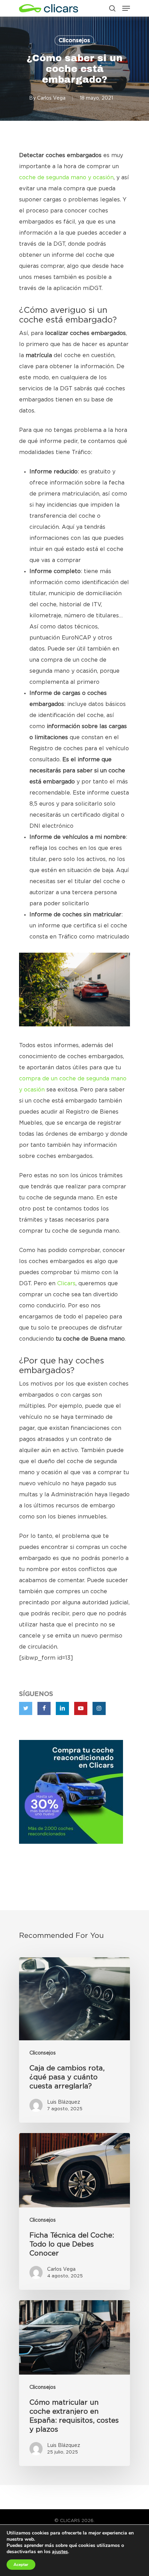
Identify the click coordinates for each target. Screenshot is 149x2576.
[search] (112, 8)
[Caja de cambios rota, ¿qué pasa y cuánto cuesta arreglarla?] (74, 2040)
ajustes (60, 2552)
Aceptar (21, 2565)
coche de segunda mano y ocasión (66, 178)
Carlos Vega (51, 98)
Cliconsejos (74, 40)
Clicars (66, 1284)
